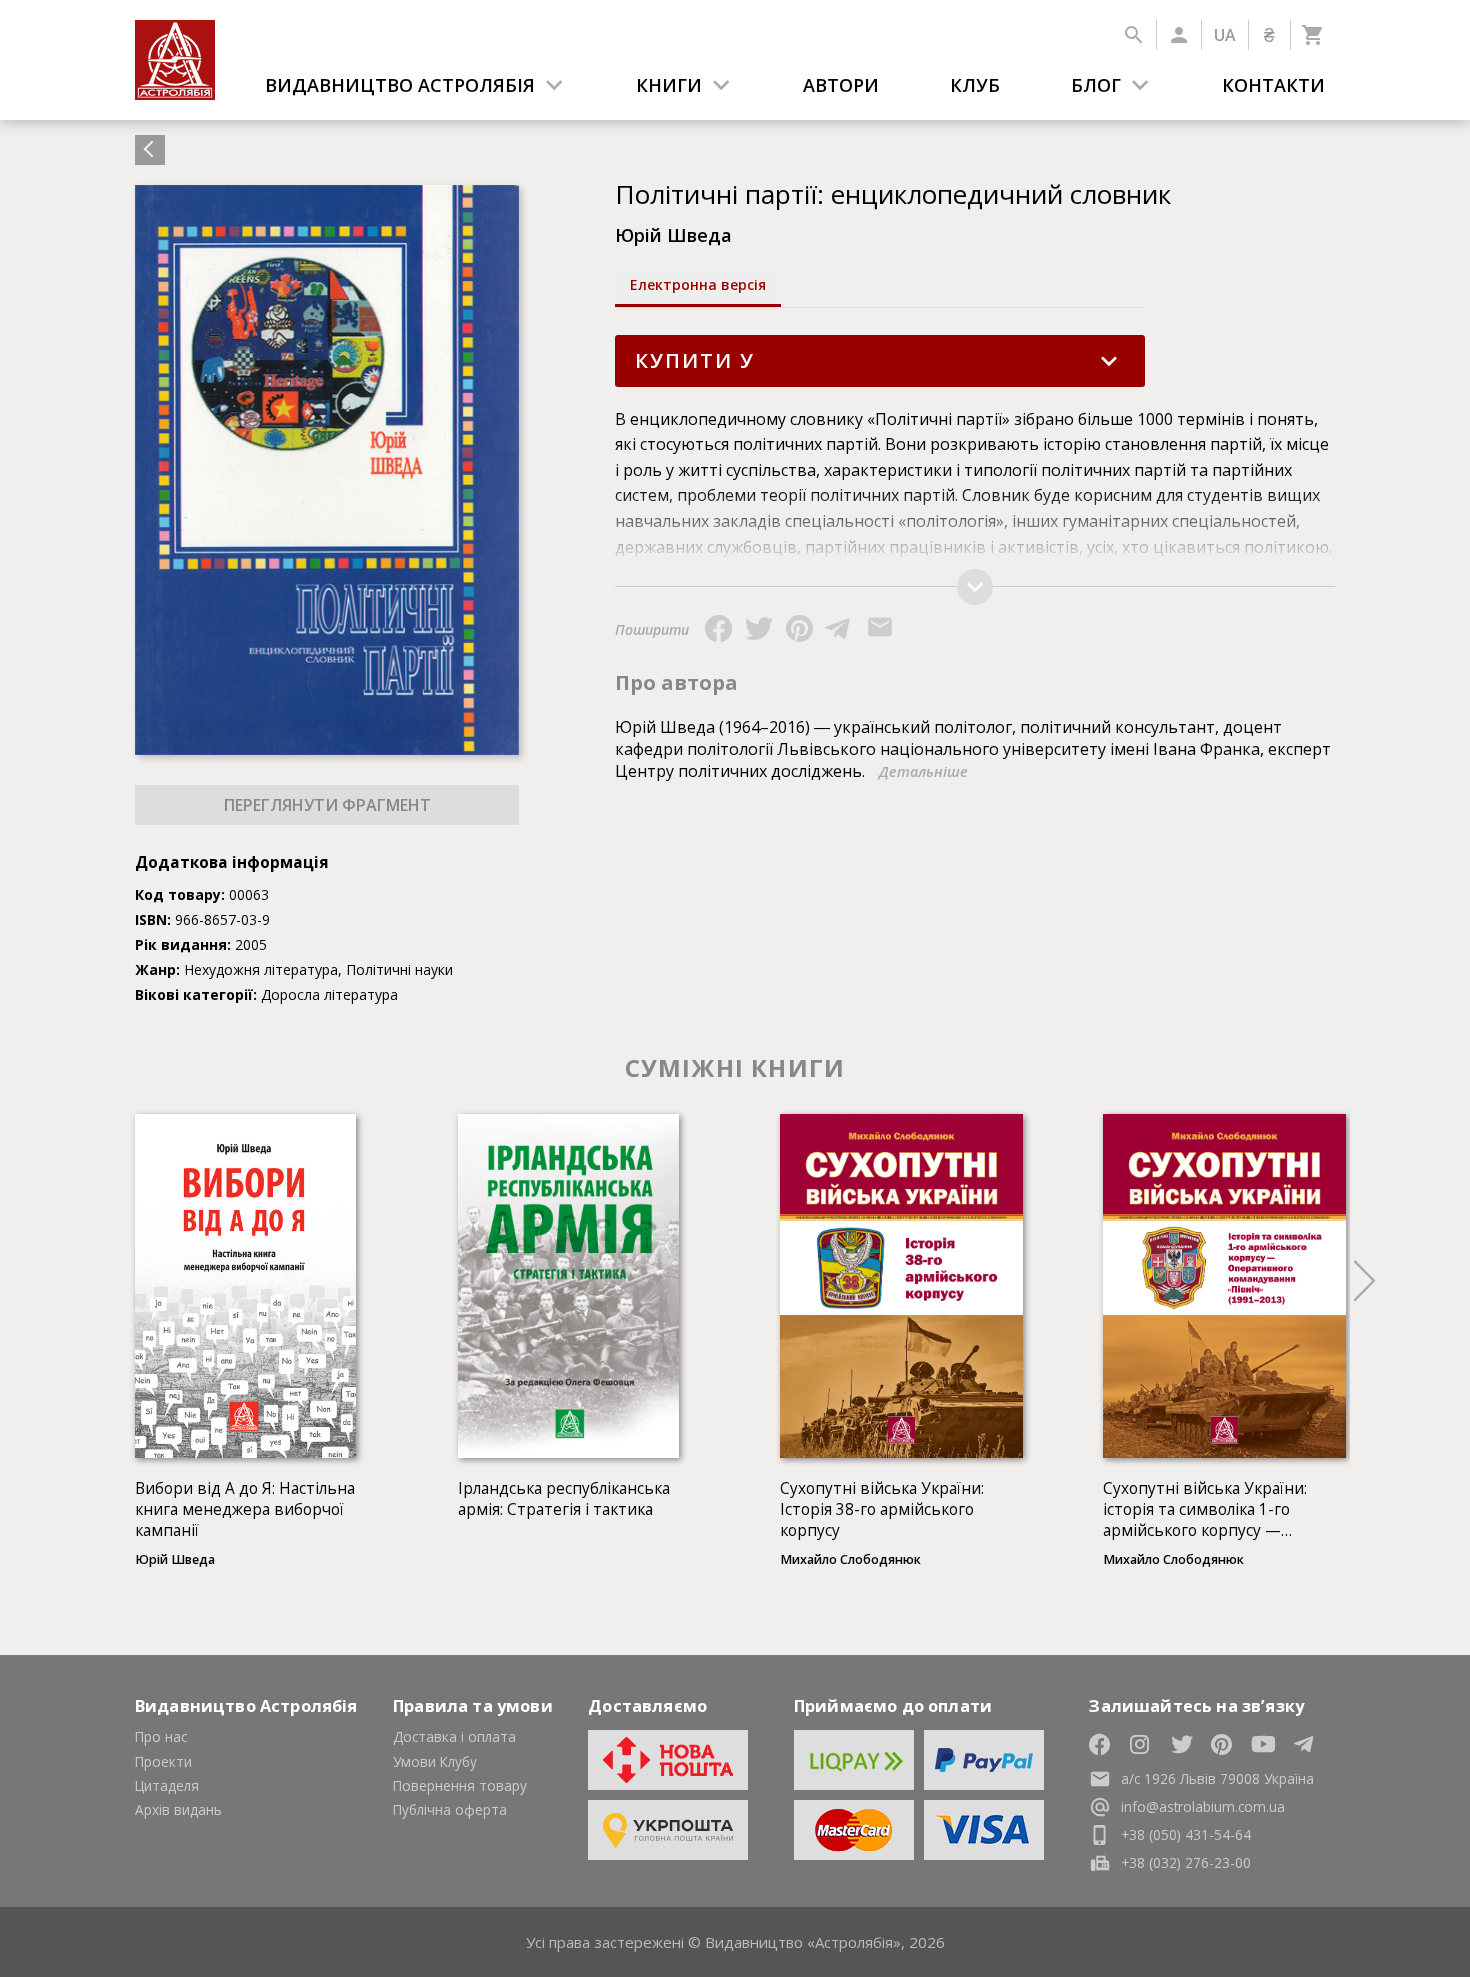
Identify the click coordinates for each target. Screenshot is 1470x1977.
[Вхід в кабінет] (1178, 35)
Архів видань (178, 1809)
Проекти (163, 1761)
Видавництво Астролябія (400, 85)
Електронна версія (698, 284)
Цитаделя (167, 1785)
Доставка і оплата (454, 1736)
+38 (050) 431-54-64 (1186, 1834)
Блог (1096, 85)
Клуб (975, 85)
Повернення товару (460, 1785)
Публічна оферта (450, 1809)
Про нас (161, 1736)
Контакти (1273, 85)
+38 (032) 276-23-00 (1186, 1862)
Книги (669, 85)
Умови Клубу (435, 1761)
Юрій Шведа (673, 235)
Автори (841, 85)
